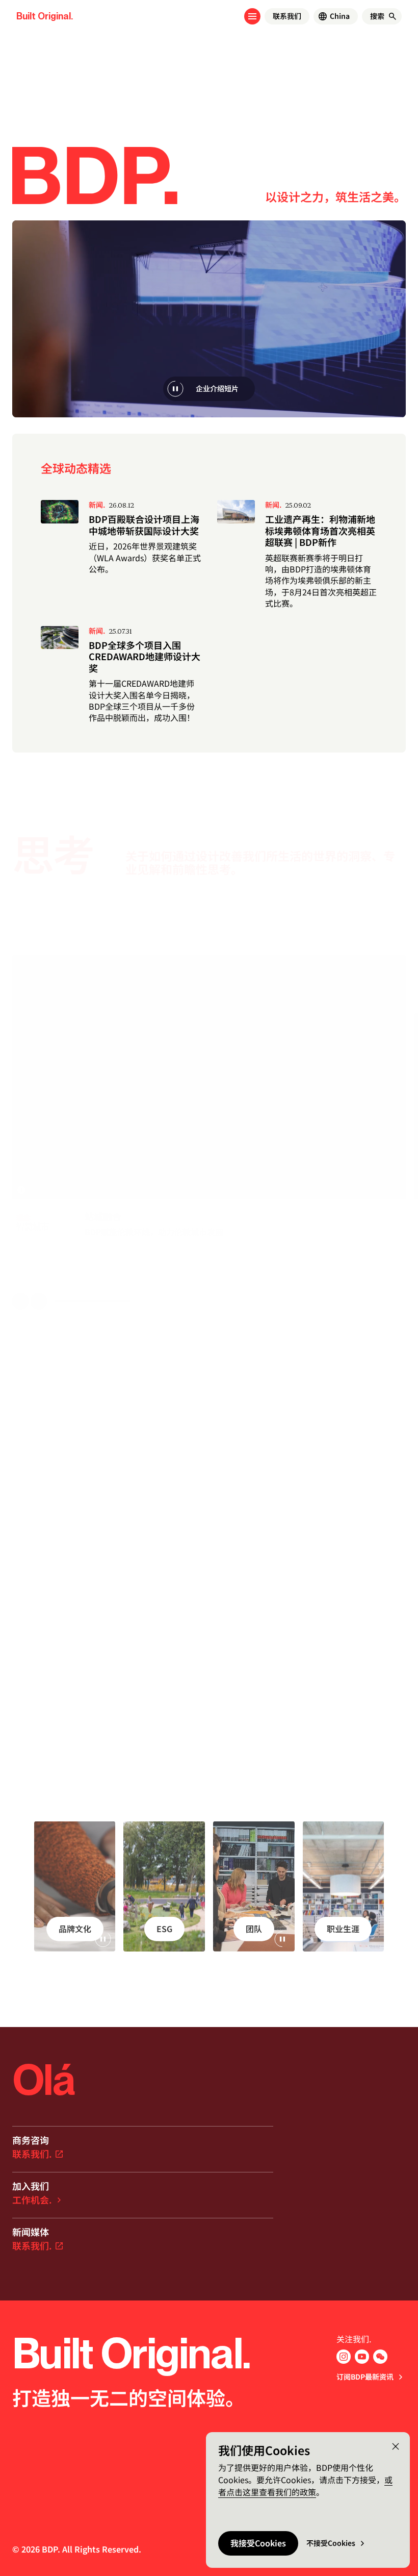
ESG (164, 1929)
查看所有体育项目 (135, 1582)
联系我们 (287, 16)
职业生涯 (343, 1929)
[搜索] (393, 16)
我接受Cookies (258, 2543)
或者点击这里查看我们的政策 (305, 2486)
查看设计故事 (49, 1582)
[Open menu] (252, 16)
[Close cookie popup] (396, 2446)
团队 (254, 1929)
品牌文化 (75, 1929)
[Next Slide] (39, 1301)
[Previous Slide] (20, 1301)
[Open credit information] (21, 1190)
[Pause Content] (175, 389)
